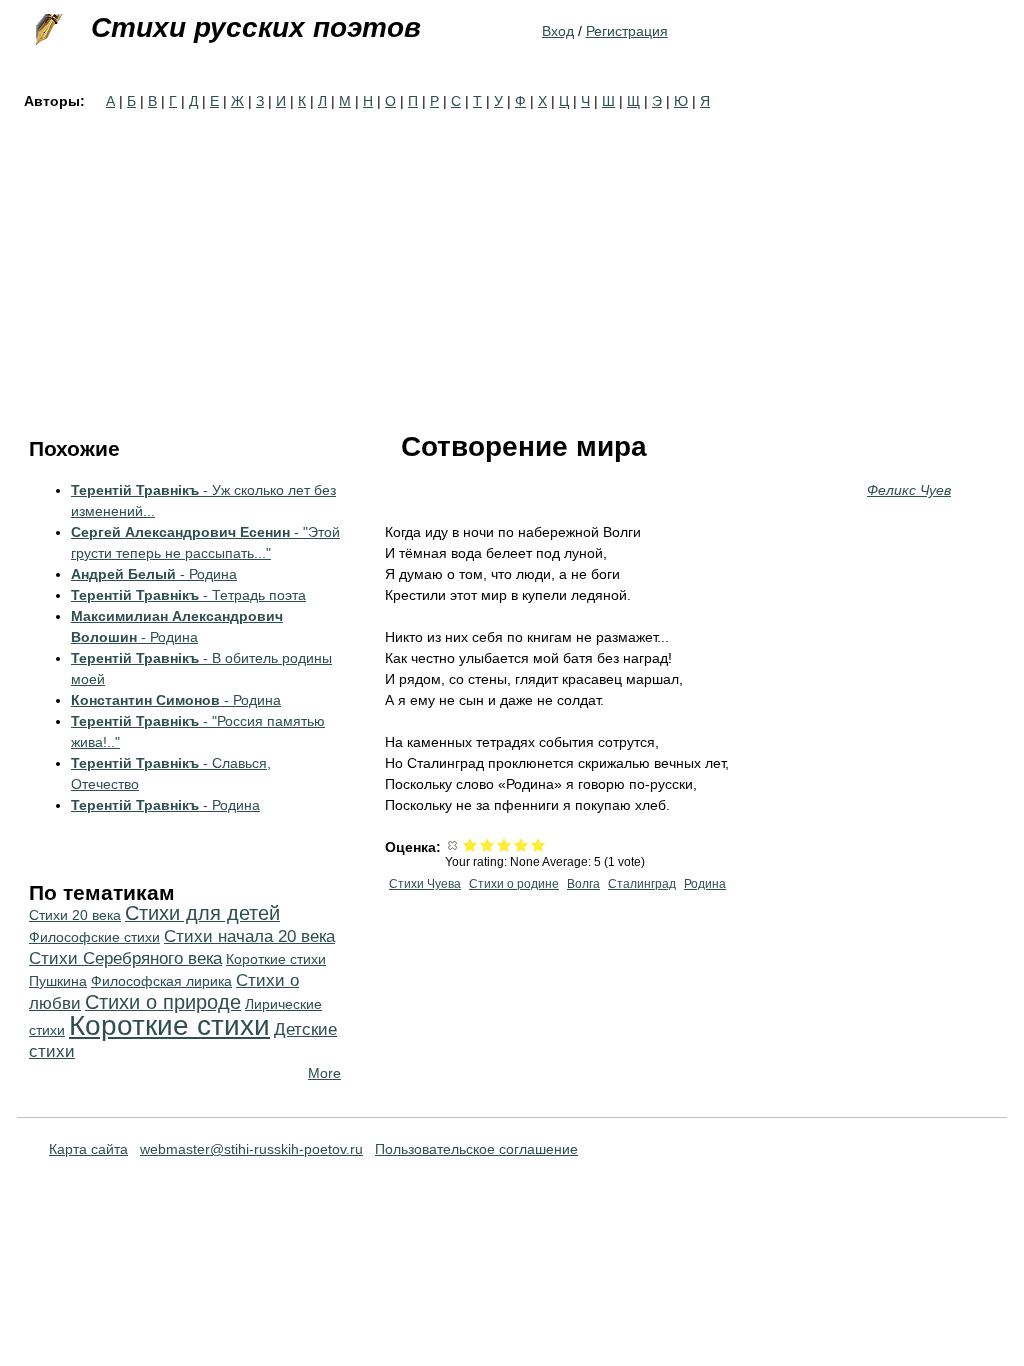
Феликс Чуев (909, 490)
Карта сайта (88, 1149)
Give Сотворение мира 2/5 (487, 844)
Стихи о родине (514, 884)
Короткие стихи (169, 1025)
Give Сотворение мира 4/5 (521, 844)
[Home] (47, 30)
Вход (558, 31)
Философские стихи (94, 937)
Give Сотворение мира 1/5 (470, 844)
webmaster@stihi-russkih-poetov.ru (251, 1149)
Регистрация (627, 31)
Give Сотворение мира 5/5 (538, 844)
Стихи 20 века (75, 915)
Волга (583, 884)
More (324, 1073)
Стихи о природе (163, 1002)
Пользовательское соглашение (476, 1149)
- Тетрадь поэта (188, 595)
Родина (705, 884)
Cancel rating (453, 844)
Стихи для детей (202, 913)
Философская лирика (161, 981)
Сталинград (642, 884)
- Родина (154, 574)
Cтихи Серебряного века (125, 958)
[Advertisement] (512, 262)
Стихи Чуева (425, 884)
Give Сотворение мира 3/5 (504, 844)
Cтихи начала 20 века (249, 936)
